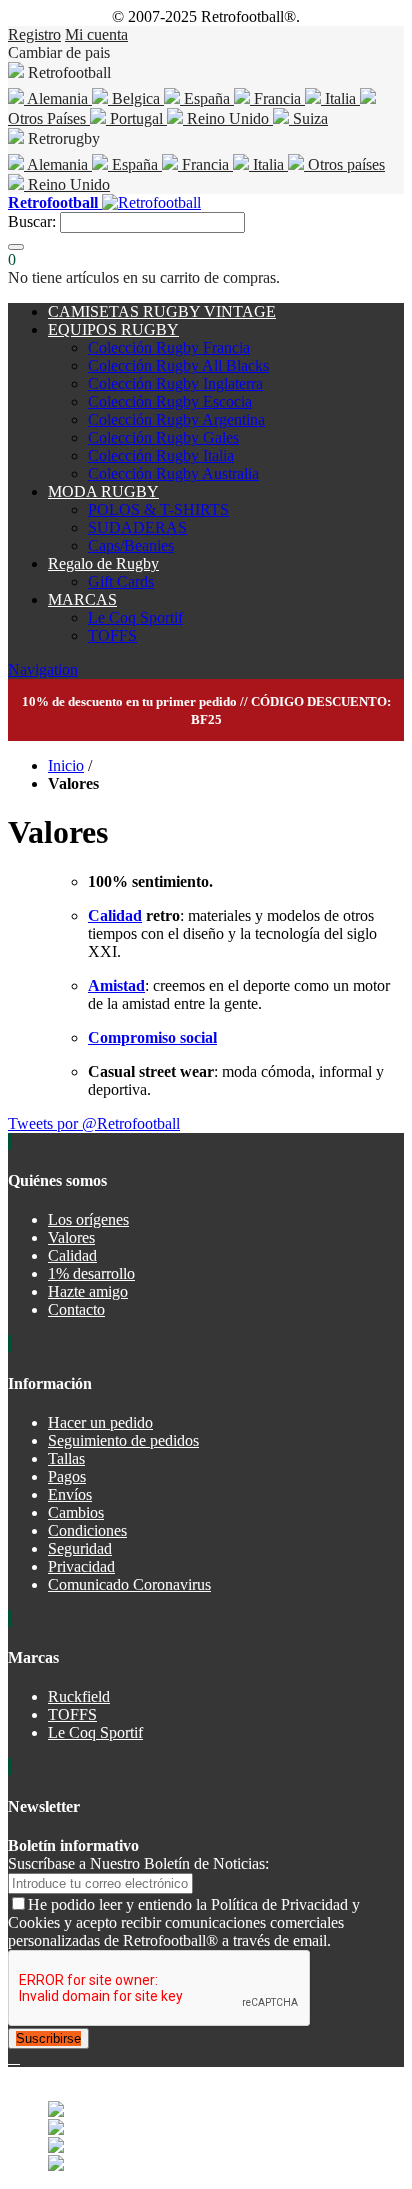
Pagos (67, 1476)
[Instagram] (18, 2057)
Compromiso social (152, 1037)
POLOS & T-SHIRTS (158, 509)
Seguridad (80, 1548)
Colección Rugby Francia (169, 347)
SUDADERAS (137, 527)
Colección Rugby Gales (163, 437)
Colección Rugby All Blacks (178, 365)
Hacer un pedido (100, 1422)
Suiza (308, 118)
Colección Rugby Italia (161, 455)
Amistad (116, 985)
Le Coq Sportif (135, 617)
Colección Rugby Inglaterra (175, 383)
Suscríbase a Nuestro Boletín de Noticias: (138, 1863)
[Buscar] (16, 247)
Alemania (58, 98)
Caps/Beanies (131, 545)
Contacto (76, 1309)
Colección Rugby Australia (173, 473)
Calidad (115, 915)
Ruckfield (79, 1696)
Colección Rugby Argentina (176, 419)
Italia (340, 98)
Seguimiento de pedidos (123, 1440)
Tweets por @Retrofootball (94, 1123)
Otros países (344, 164)
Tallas (66, 1458)
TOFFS (112, 635)
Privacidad (81, 1566)
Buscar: (32, 221)
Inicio (66, 765)
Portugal (136, 118)
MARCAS (82, 599)
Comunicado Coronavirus (129, 1584)
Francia (277, 98)
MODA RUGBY (103, 491)
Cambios (76, 1512)
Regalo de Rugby (103, 563)
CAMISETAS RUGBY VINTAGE (162, 311)
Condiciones (87, 1530)
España (207, 98)
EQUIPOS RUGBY (113, 329)
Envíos (70, 1494)
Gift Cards (121, 581)
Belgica (136, 98)
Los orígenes (88, 1219)
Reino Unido (228, 118)
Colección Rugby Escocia (170, 401)
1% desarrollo (91, 1273)
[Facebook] (12, 2057)
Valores (71, 1237)
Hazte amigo (88, 1291)
